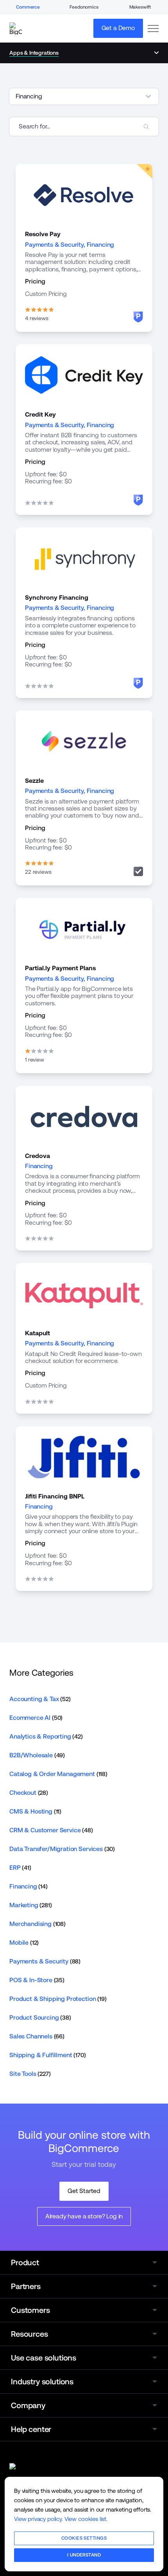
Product (25, 2262)
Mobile (24, 1943)
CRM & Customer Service (51, 1830)
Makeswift (140, 7)
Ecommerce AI (36, 1718)
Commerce (28, 7)
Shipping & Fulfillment (48, 2055)
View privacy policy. (38, 2519)
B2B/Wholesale (37, 1755)
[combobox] (84, 126)
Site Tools (30, 2074)
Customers (30, 2310)
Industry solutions (42, 2382)
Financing (101, 245)
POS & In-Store (37, 1980)
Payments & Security (54, 245)
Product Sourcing (40, 2018)
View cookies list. (86, 2519)
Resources (29, 2334)
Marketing (31, 1905)
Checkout (29, 1793)
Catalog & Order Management (58, 1774)
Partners (26, 2286)
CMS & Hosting (35, 1811)
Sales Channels (37, 2036)
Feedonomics (84, 7)
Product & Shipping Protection (58, 1999)
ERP (20, 1868)
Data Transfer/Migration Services (62, 1849)
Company (28, 2405)
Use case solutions (44, 2358)
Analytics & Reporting (46, 1736)
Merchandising (38, 1924)
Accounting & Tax (40, 1699)
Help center (31, 2429)
